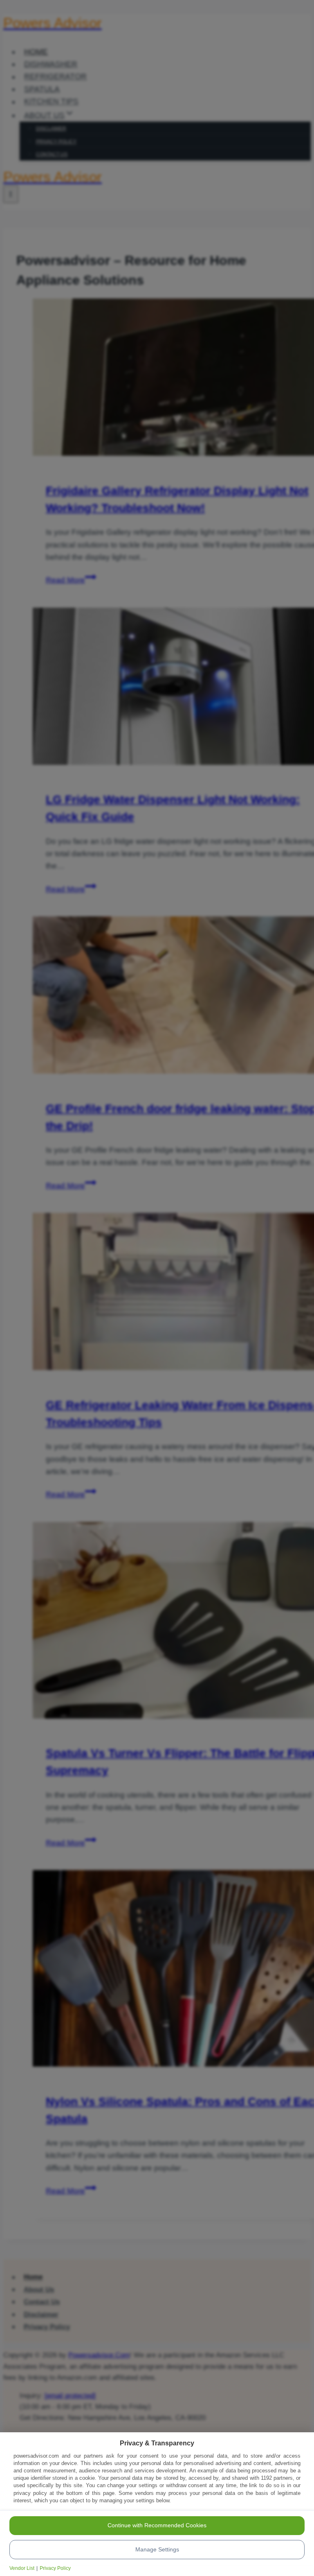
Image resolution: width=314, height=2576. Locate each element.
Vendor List (22, 2568)
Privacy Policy (55, 2568)
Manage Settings (157, 2549)
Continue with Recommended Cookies (157, 2525)
